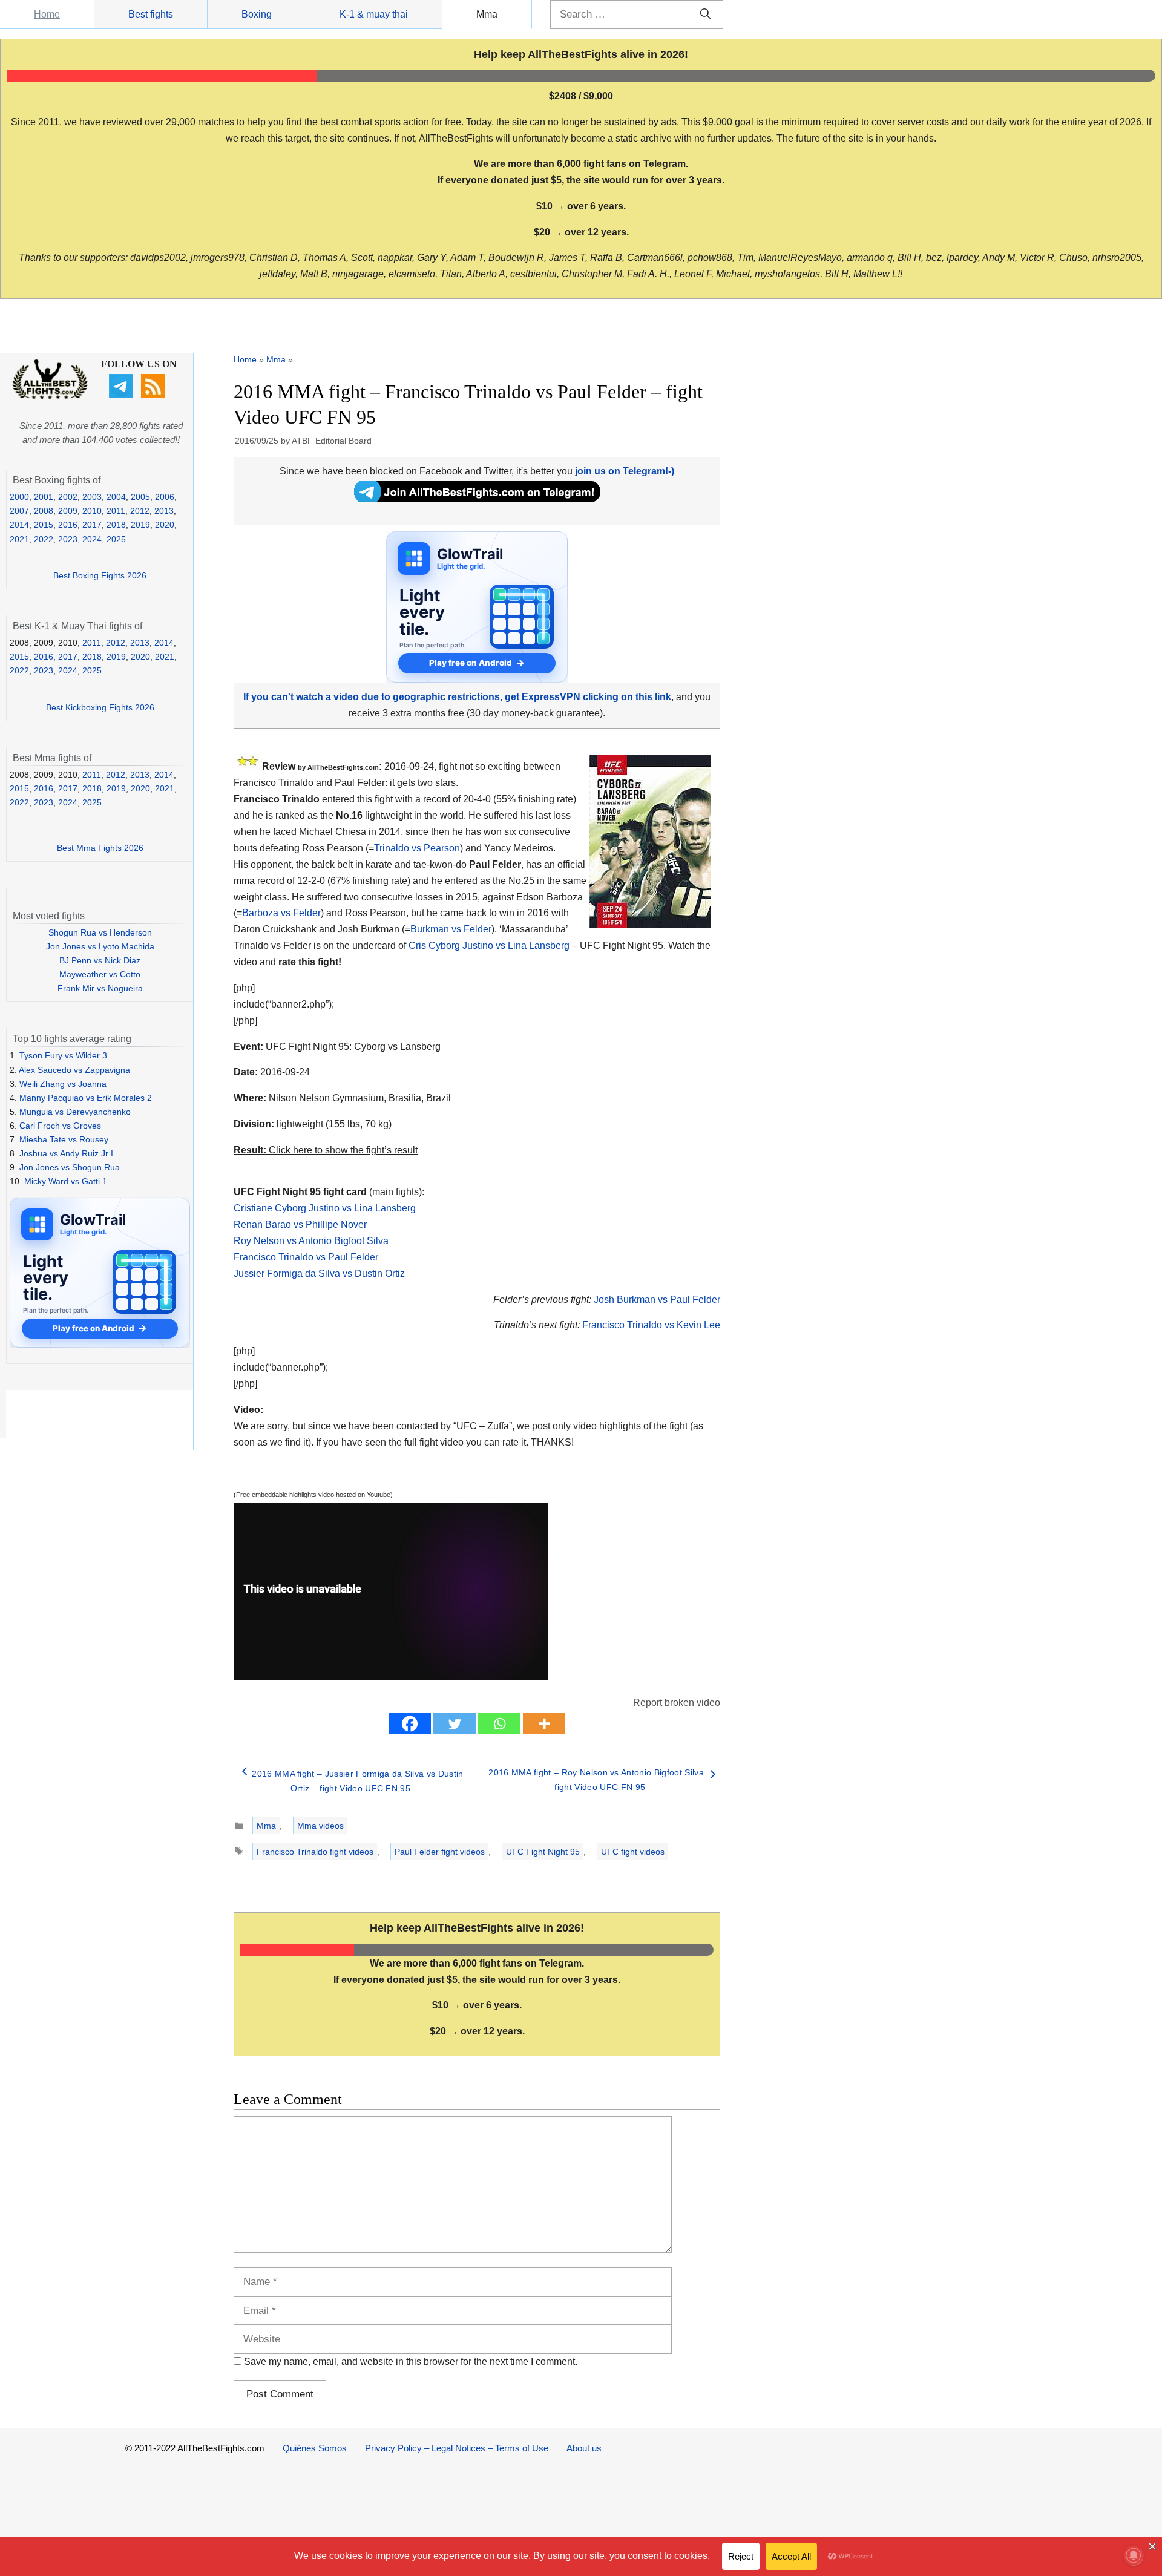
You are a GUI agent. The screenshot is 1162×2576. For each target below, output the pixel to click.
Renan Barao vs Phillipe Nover (300, 1224)
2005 (140, 497)
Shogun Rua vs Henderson (100, 932)
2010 (92, 511)
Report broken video (677, 1703)
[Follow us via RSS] (155, 395)
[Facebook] (410, 1724)
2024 (92, 539)
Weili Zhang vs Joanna (63, 1084)
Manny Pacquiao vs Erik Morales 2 (86, 1098)
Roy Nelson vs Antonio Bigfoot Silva (311, 1241)
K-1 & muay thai (374, 14)
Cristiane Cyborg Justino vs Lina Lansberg (325, 1208)
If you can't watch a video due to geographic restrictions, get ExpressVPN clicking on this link (457, 697)
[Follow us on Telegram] (123, 395)
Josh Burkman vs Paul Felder (657, 1299)
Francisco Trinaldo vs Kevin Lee (651, 1325)
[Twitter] (455, 1724)
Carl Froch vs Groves (60, 1126)
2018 (116, 525)
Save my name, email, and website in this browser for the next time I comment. (411, 2361)
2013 (164, 511)
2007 (19, 511)
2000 (19, 497)
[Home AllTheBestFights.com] (50, 396)
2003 (92, 497)
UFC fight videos (633, 1852)
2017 (92, 525)
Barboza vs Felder (281, 913)
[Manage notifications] (1134, 2555)
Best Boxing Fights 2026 (100, 575)
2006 (165, 497)
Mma (487, 14)
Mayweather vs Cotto (100, 974)
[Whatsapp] (499, 1724)
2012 (140, 511)
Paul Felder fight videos (440, 1852)
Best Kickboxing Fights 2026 (100, 707)
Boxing (257, 14)
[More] (544, 1724)
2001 (44, 497)
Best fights (151, 14)
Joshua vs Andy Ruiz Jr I (66, 1153)
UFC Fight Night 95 (543, 1852)
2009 (68, 511)
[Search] (705, 15)
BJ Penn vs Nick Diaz (100, 960)
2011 (116, 511)
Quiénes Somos (315, 2448)
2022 (44, 539)
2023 (68, 539)
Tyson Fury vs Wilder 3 (63, 1055)
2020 (165, 525)
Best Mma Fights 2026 (100, 848)
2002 (68, 497)
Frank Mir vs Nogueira (100, 988)
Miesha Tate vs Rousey (64, 1139)
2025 (116, 539)
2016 (68, 525)
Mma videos (320, 1826)
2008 (44, 511)
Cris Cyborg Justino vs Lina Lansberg (489, 946)
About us (584, 2448)
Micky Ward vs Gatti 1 (66, 1181)
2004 (116, 497)
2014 (19, 525)
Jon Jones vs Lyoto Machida (100, 946)
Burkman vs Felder (451, 929)
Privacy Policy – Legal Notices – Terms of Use (457, 2448)
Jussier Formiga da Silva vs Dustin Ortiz (319, 1273)
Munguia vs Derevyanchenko (75, 1112)
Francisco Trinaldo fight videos (315, 1852)
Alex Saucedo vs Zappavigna (74, 1070)
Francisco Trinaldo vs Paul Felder (306, 1257)
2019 (140, 525)
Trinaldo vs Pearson (417, 848)
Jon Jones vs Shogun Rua (70, 1167)
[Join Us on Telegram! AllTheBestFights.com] (477, 499)
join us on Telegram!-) (625, 471)
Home (47, 14)
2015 (44, 525)
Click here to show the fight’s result (326, 1150)
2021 (19, 539)
